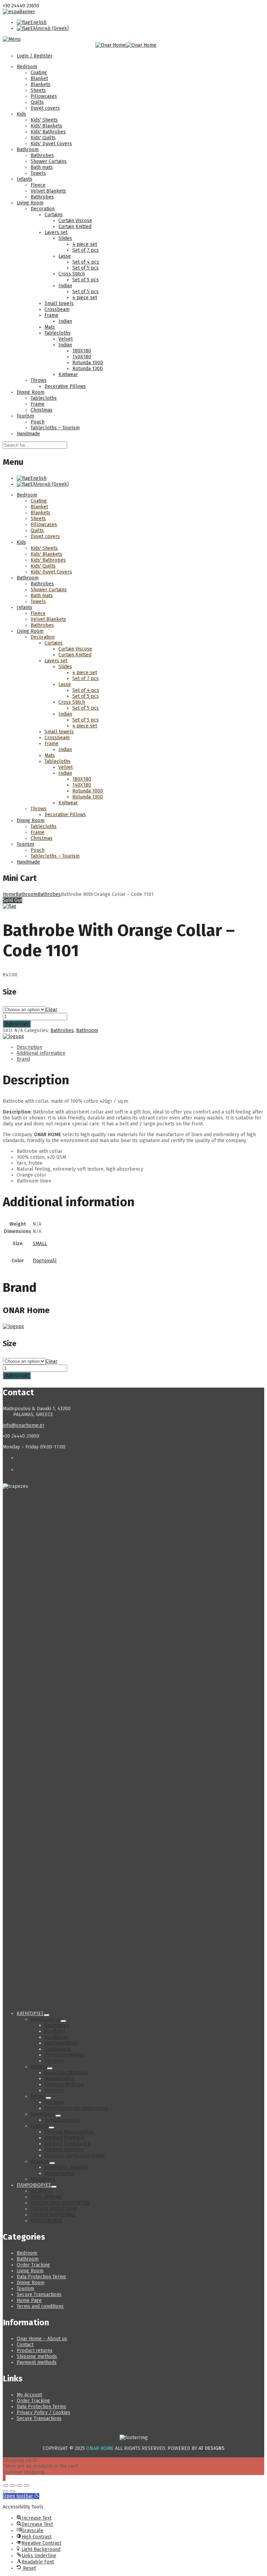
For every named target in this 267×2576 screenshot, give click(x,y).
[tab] (140, 1047)
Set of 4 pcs (86, 262)
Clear (51, 1010)
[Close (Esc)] (26, 2485)
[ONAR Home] (13, 1036)
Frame (51, 315)
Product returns (35, 2351)
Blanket (39, 79)
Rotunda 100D (88, 363)
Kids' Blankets (46, 126)
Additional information (41, 1053)
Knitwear (68, 374)
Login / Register (35, 56)
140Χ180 (82, 357)
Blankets (41, 84)
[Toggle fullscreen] (13, 2485)
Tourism (25, 416)
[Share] (19, 2485)
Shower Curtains (49, 161)
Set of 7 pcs (86, 250)
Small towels (59, 303)
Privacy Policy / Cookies (43, 2413)
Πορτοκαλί (45, 1261)
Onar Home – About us (42, 2339)
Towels (38, 173)
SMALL (40, 1244)
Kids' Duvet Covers (51, 144)
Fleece (38, 185)
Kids (21, 114)
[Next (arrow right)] (13, 2491)
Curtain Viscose (75, 221)
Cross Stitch (72, 274)
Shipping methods (37, 2356)
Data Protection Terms (41, 2277)
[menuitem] (32, 22)
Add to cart (17, 1024)
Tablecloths (58, 333)
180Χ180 (82, 351)
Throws (39, 380)
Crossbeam (57, 309)
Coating (39, 73)
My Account (29, 2395)
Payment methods (37, 2362)
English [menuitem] (38, 22)
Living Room (30, 203)
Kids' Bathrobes (48, 132)
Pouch (38, 422)
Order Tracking (33, 2265)
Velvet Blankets (48, 191)
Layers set (56, 232)
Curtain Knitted (75, 227)
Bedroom (27, 67)
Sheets (38, 90)
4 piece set (85, 244)
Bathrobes (42, 155)
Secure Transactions (39, 2294)
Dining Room (31, 392)
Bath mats (42, 167)
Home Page (29, 2300)
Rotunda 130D (88, 369)
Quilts (37, 102)
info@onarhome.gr (24, 1425)
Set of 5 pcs (86, 268)
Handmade (28, 434)
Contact (25, 2345)
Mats (50, 327)
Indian (65, 286)
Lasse (65, 256)
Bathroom (28, 150)
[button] (21, 2496)
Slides (65, 238)
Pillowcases (44, 96)
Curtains (54, 215)
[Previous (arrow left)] (6, 2491)
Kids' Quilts (43, 138)
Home (9, 894)
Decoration (43, 209)
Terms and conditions (40, 2306)
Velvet (66, 339)
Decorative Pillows (65, 386)
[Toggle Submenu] (47, 2015)
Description (29, 1047)
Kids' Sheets (44, 120)
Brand (23, 1059)
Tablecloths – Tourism (55, 428)
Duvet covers (45, 108)
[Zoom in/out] (6, 2485)
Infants (25, 179)
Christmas (42, 410)
